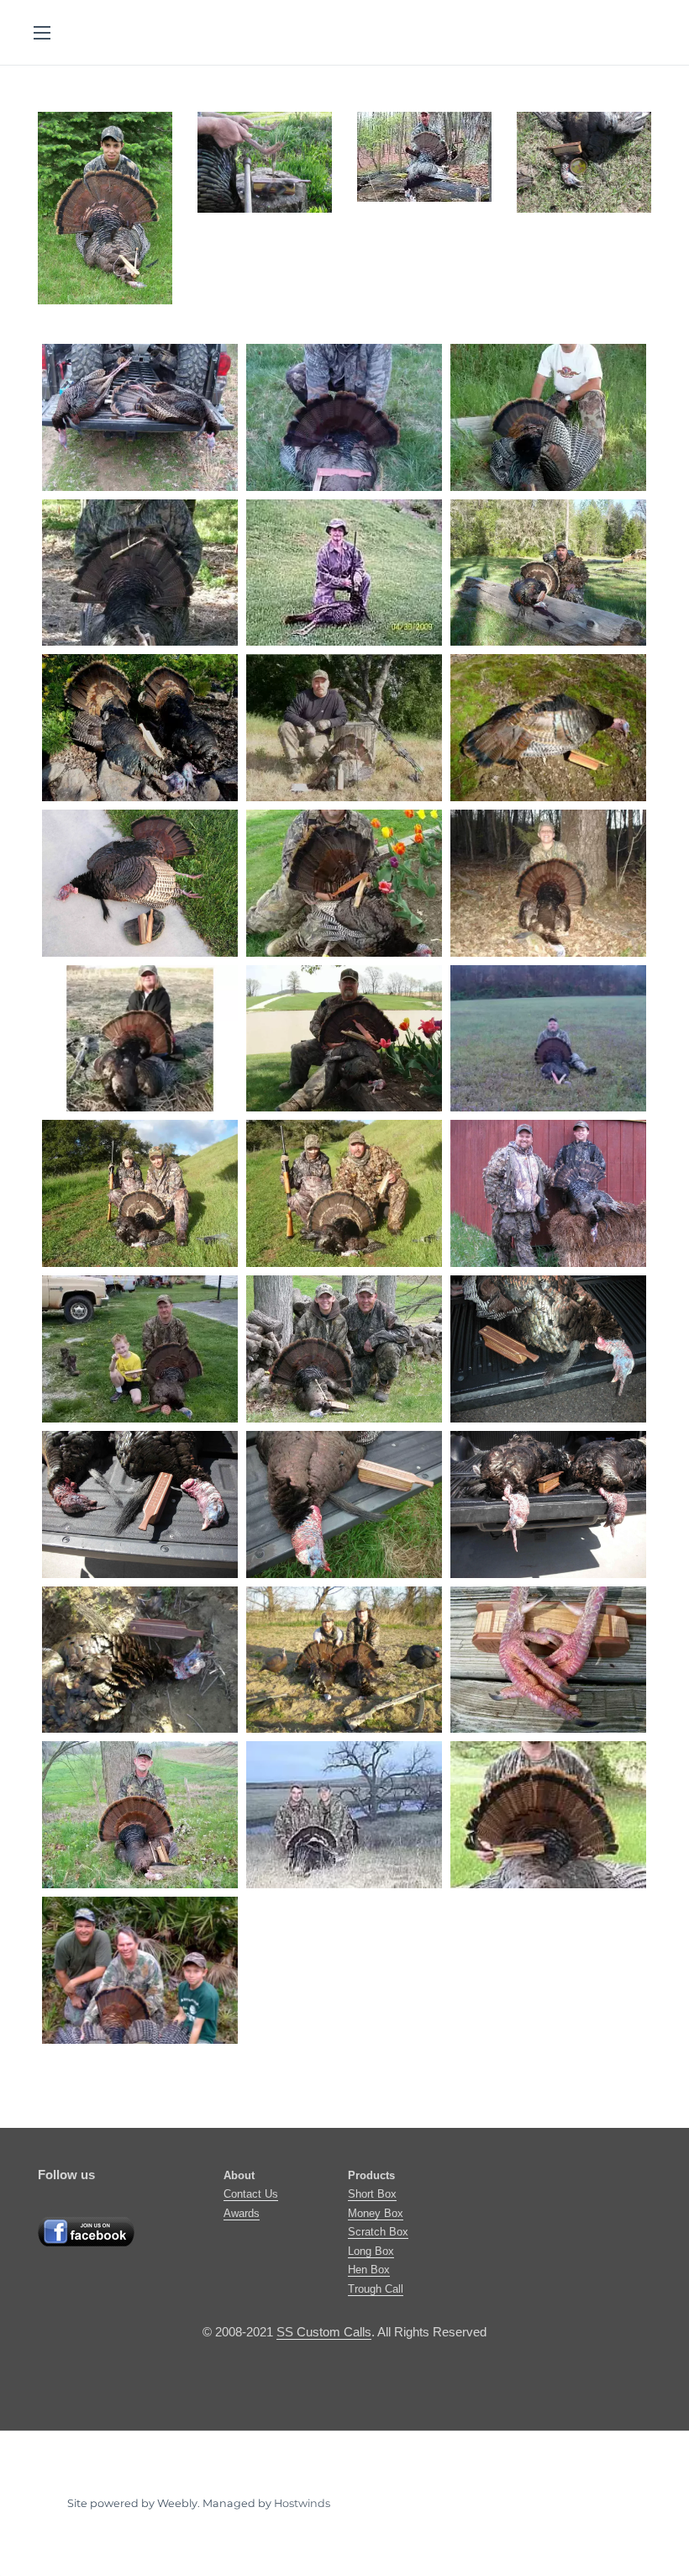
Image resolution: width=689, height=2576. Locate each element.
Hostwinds (302, 2503)
